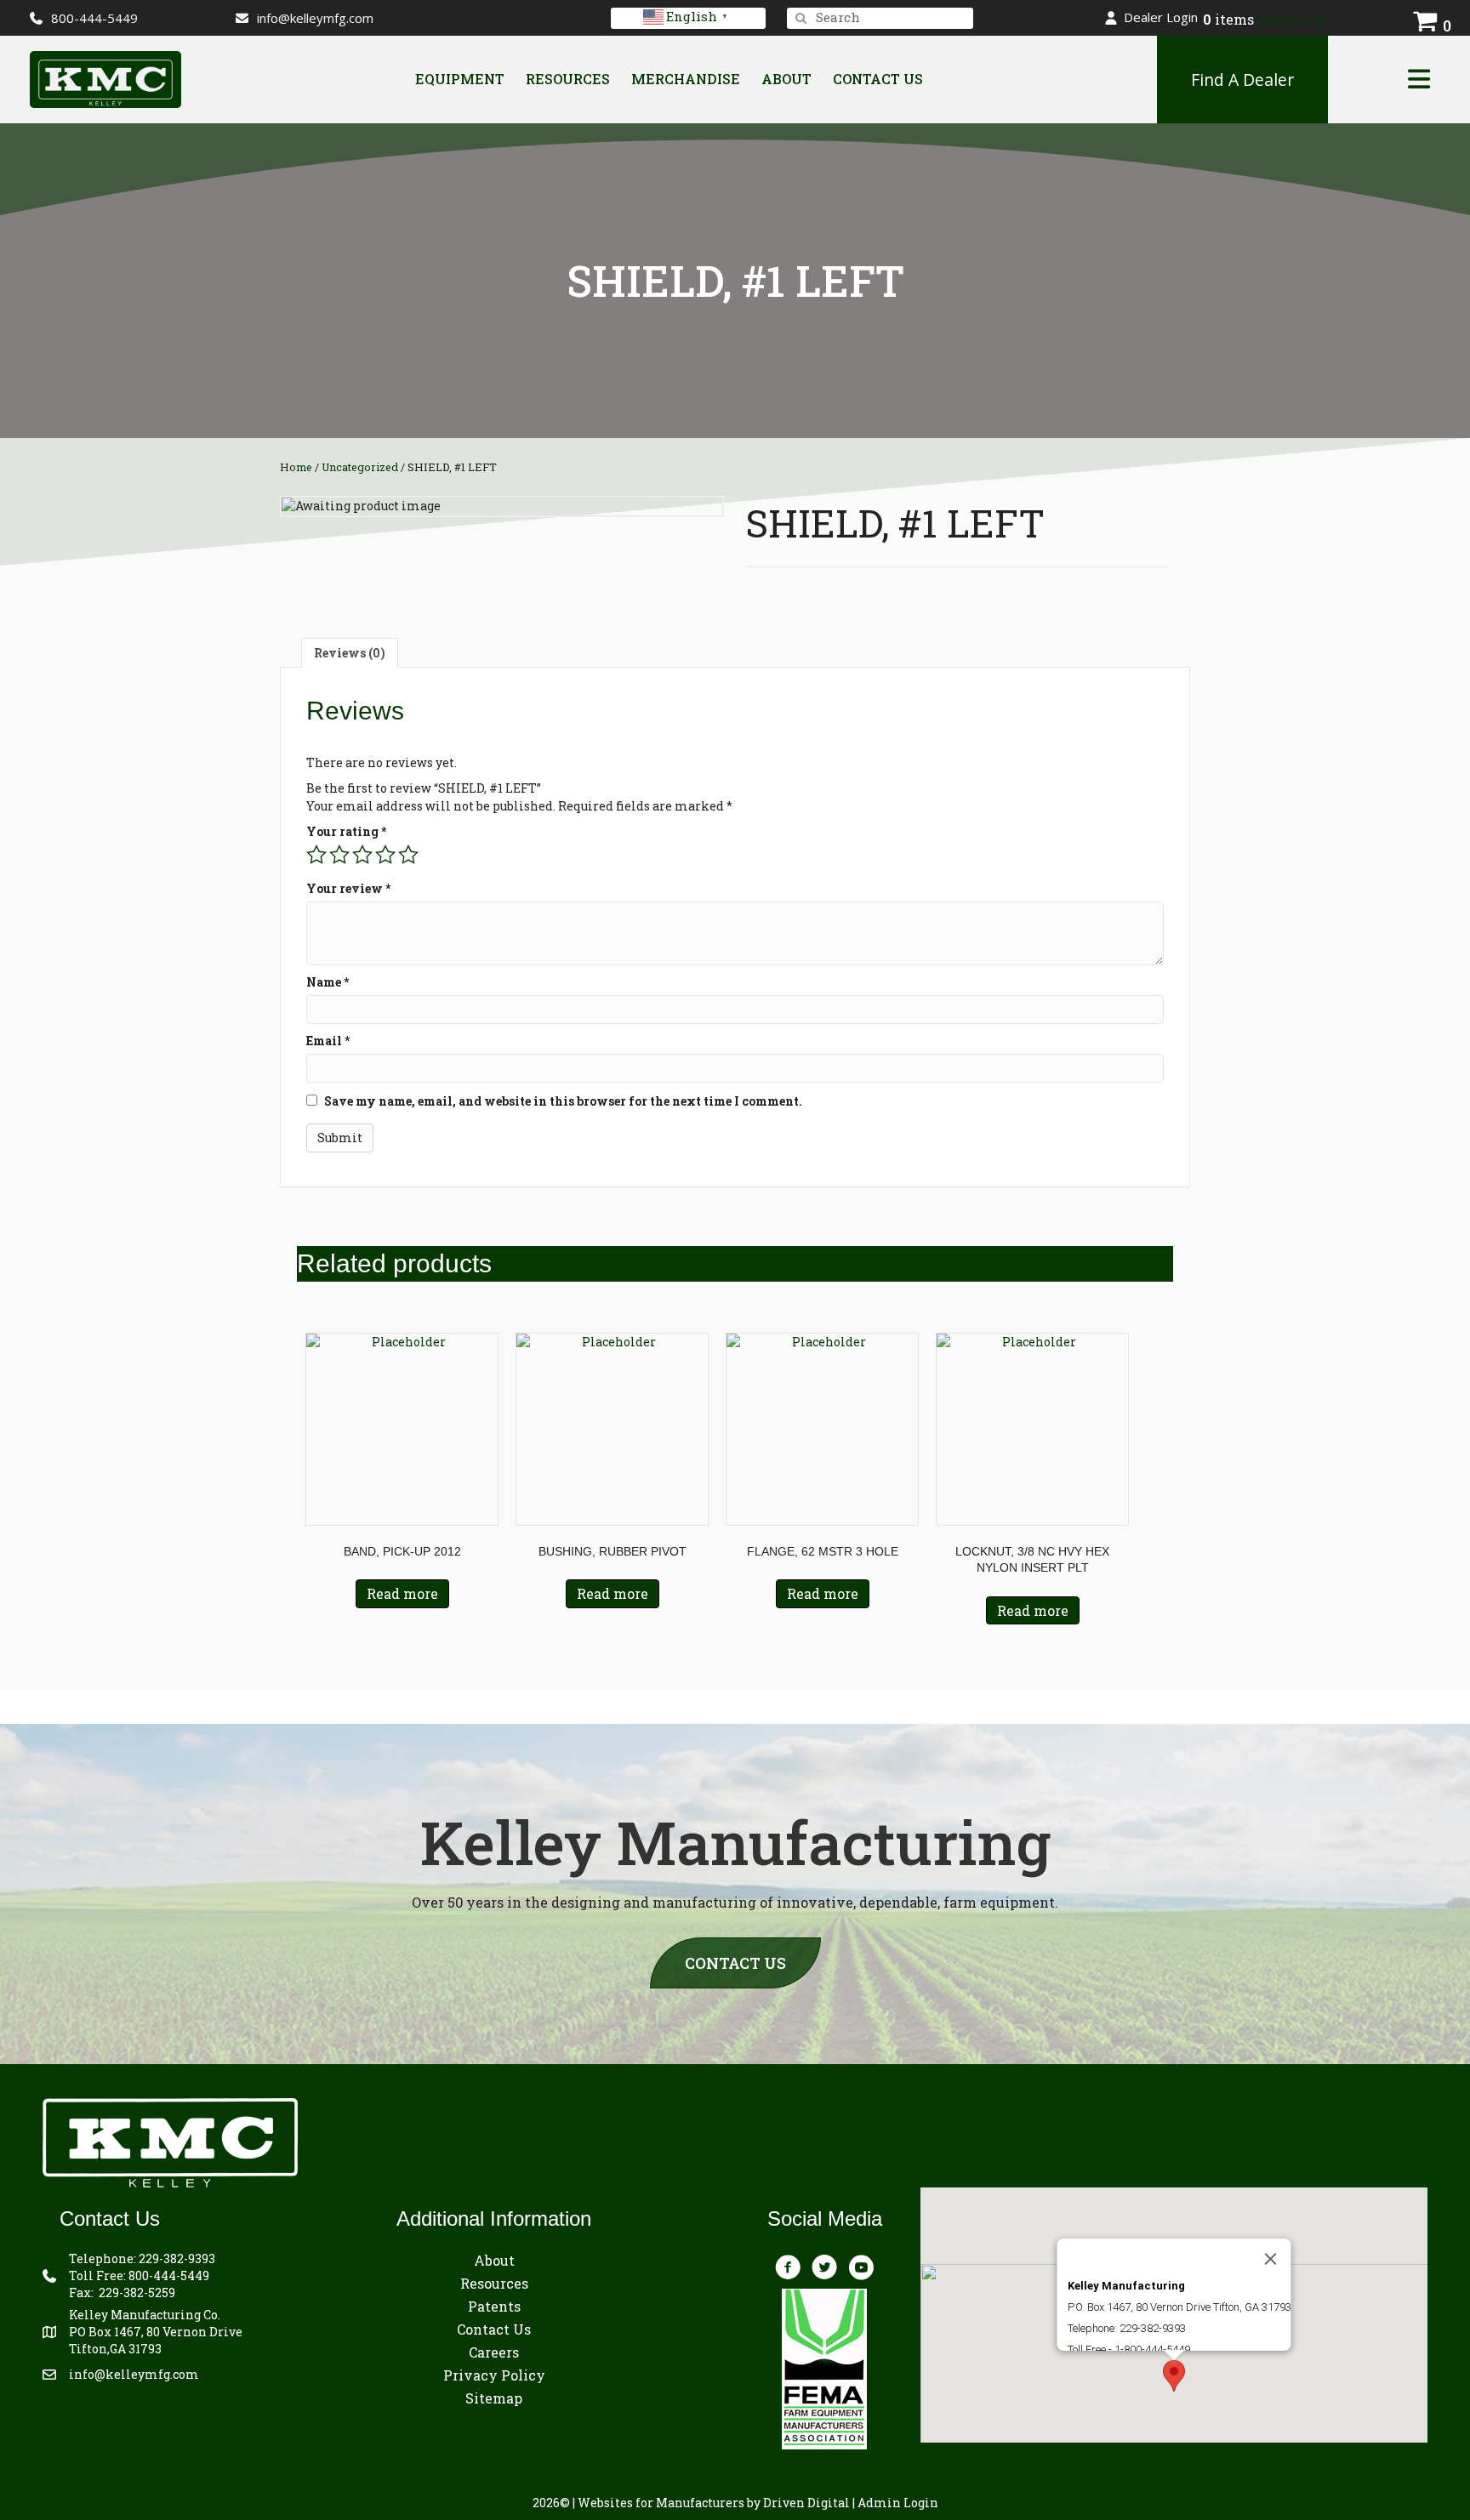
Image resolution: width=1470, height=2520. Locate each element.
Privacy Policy (494, 2375)
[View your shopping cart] (1425, 18)
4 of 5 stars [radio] (385, 855)
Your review (348, 888)
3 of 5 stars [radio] (362, 855)
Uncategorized (360, 467)
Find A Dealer (1242, 80)
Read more (402, 1593)
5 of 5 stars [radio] (408, 855)
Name (328, 982)
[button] (1151, 17)
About (786, 79)
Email (328, 1041)
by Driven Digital (714, 2503)
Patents (494, 2306)
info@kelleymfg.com (315, 18)
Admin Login (898, 2503)
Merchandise (686, 79)
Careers (494, 2352)
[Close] (1270, 2259)
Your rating (346, 831)
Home (296, 467)
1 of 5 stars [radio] (316, 855)
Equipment (460, 79)
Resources (568, 79)
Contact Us (878, 79)
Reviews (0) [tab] (350, 653)
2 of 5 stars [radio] (339, 855)
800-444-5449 (169, 2275)
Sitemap (494, 2398)
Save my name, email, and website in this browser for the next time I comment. (563, 1101)
